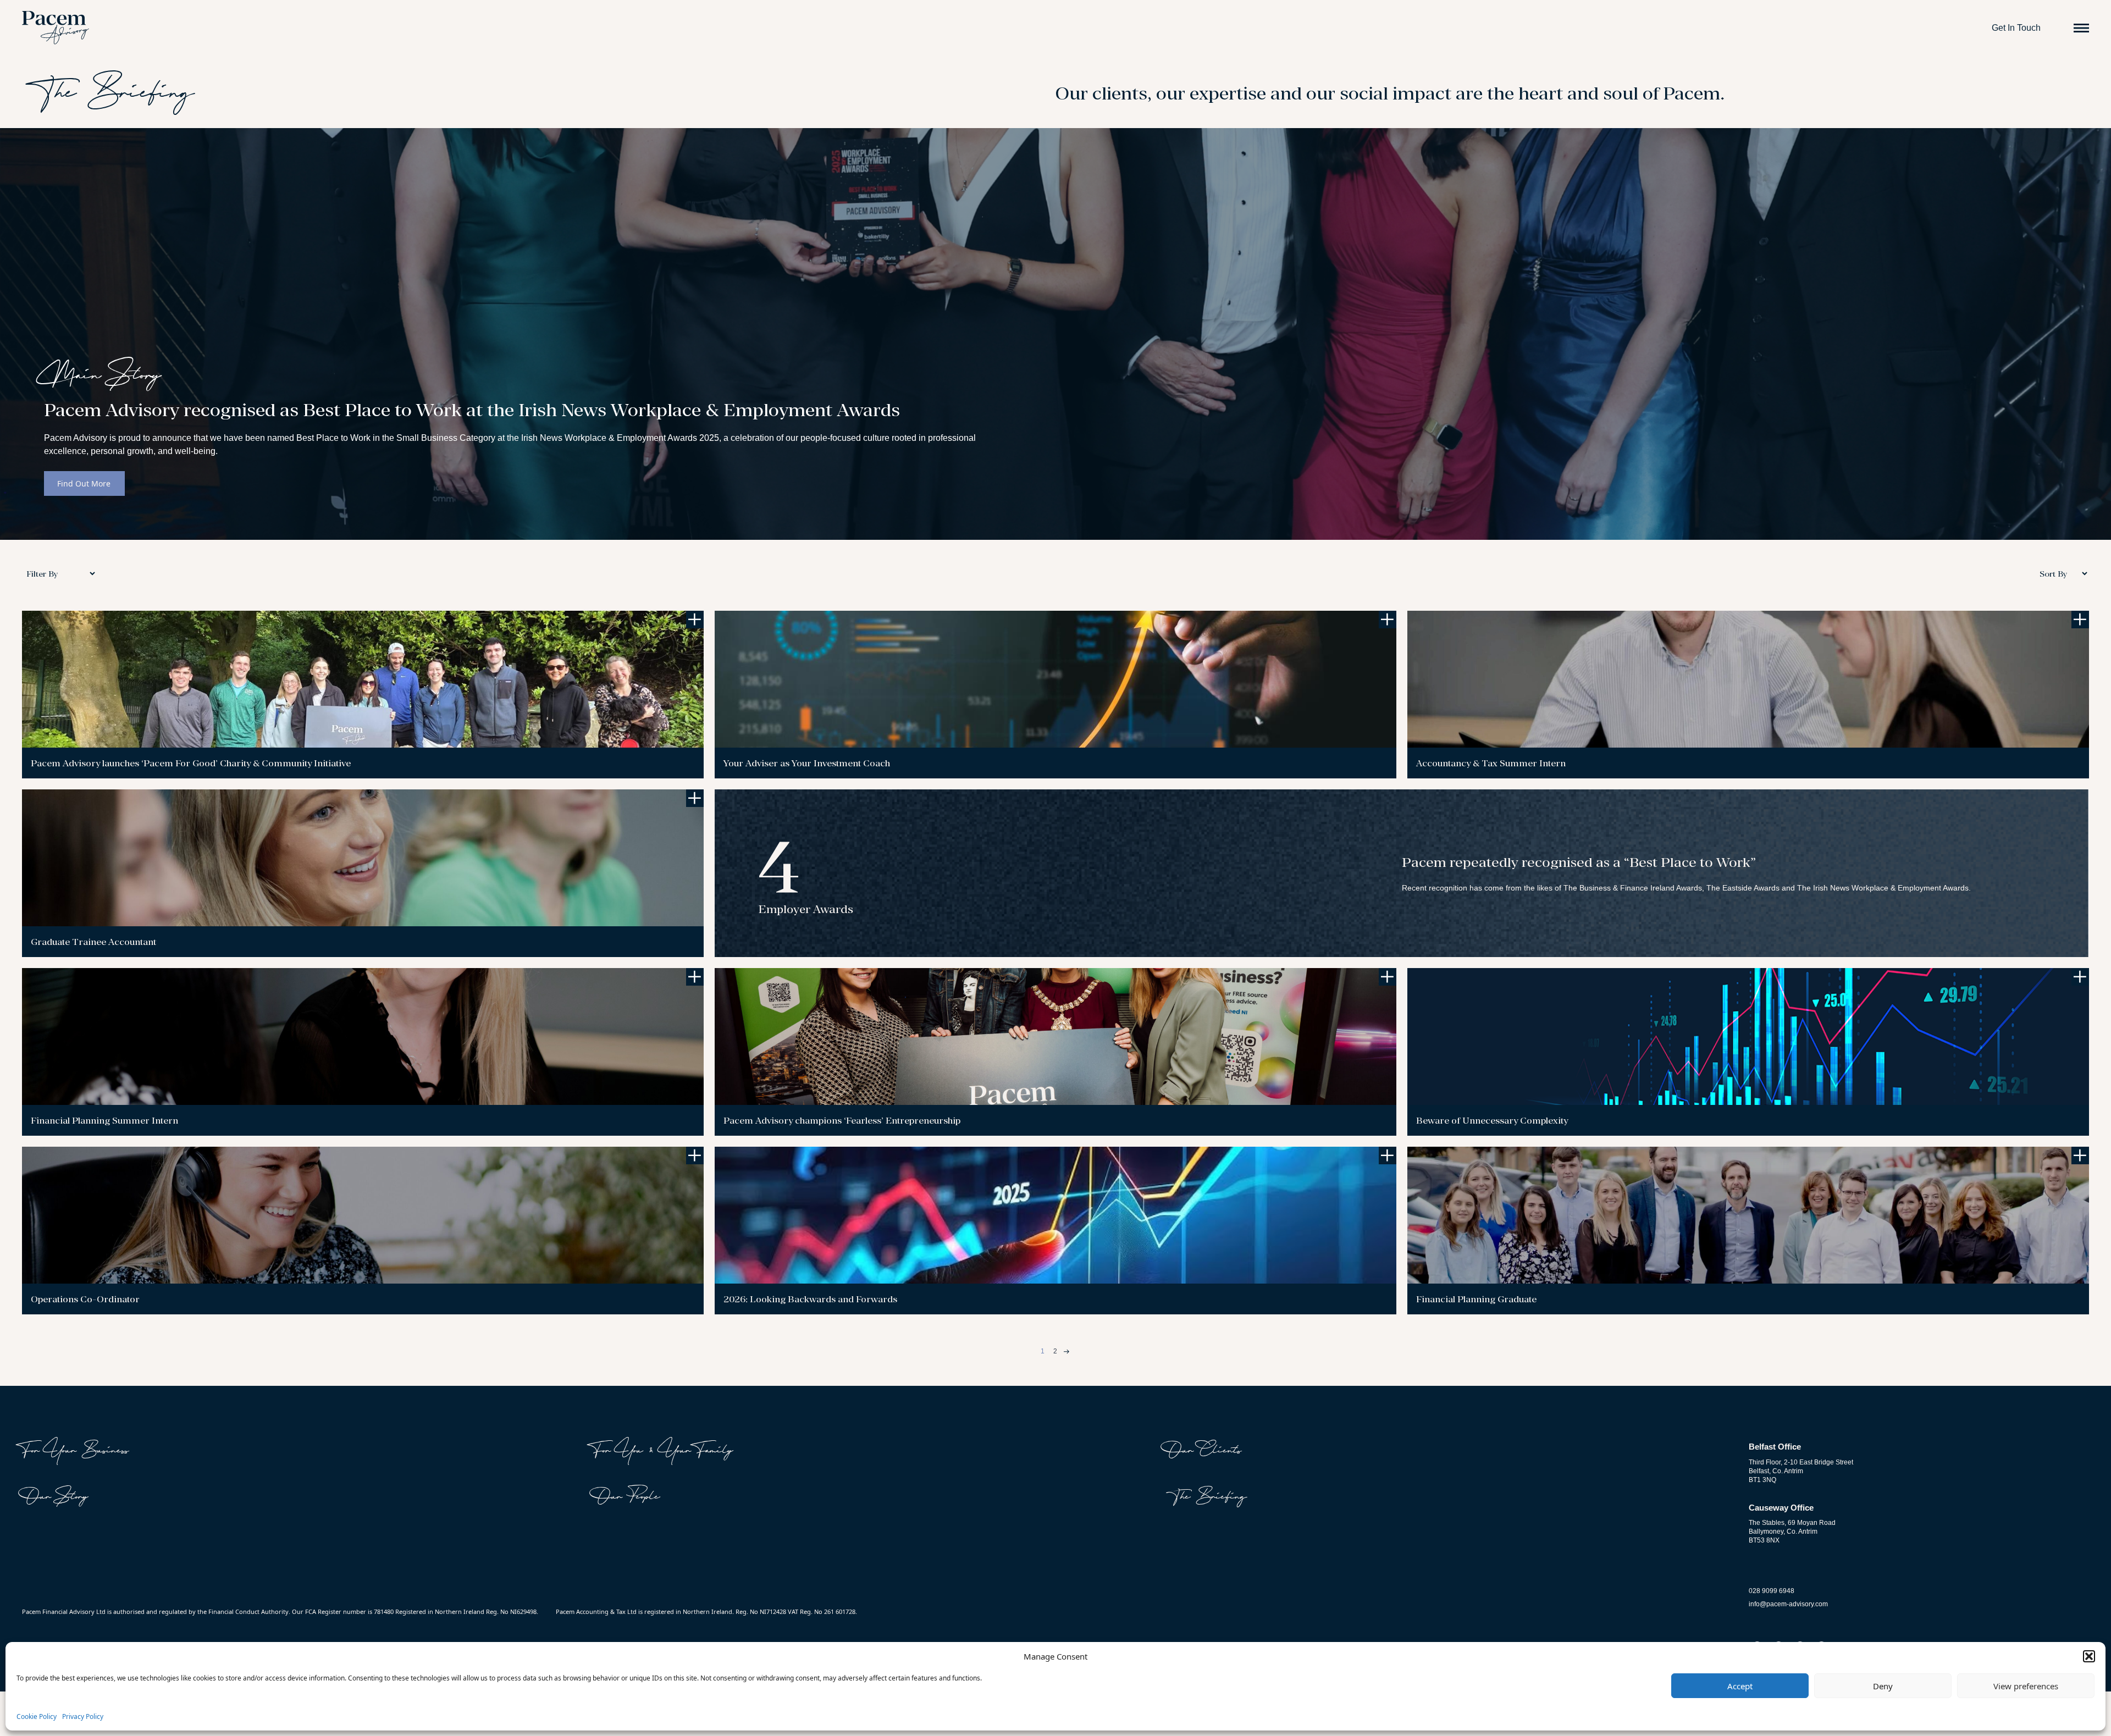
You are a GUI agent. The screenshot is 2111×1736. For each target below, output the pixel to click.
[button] (2089, 1656)
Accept (1740, 1686)
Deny (1883, 1686)
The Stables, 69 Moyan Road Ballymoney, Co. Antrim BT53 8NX (1792, 1532)
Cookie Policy (37, 1716)
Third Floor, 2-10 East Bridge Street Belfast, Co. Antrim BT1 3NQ (1801, 1471)
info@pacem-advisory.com (1788, 1604)
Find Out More (84, 483)
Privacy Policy (83, 1716)
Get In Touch (2016, 28)
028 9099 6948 (1772, 1591)
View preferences (2026, 1686)
